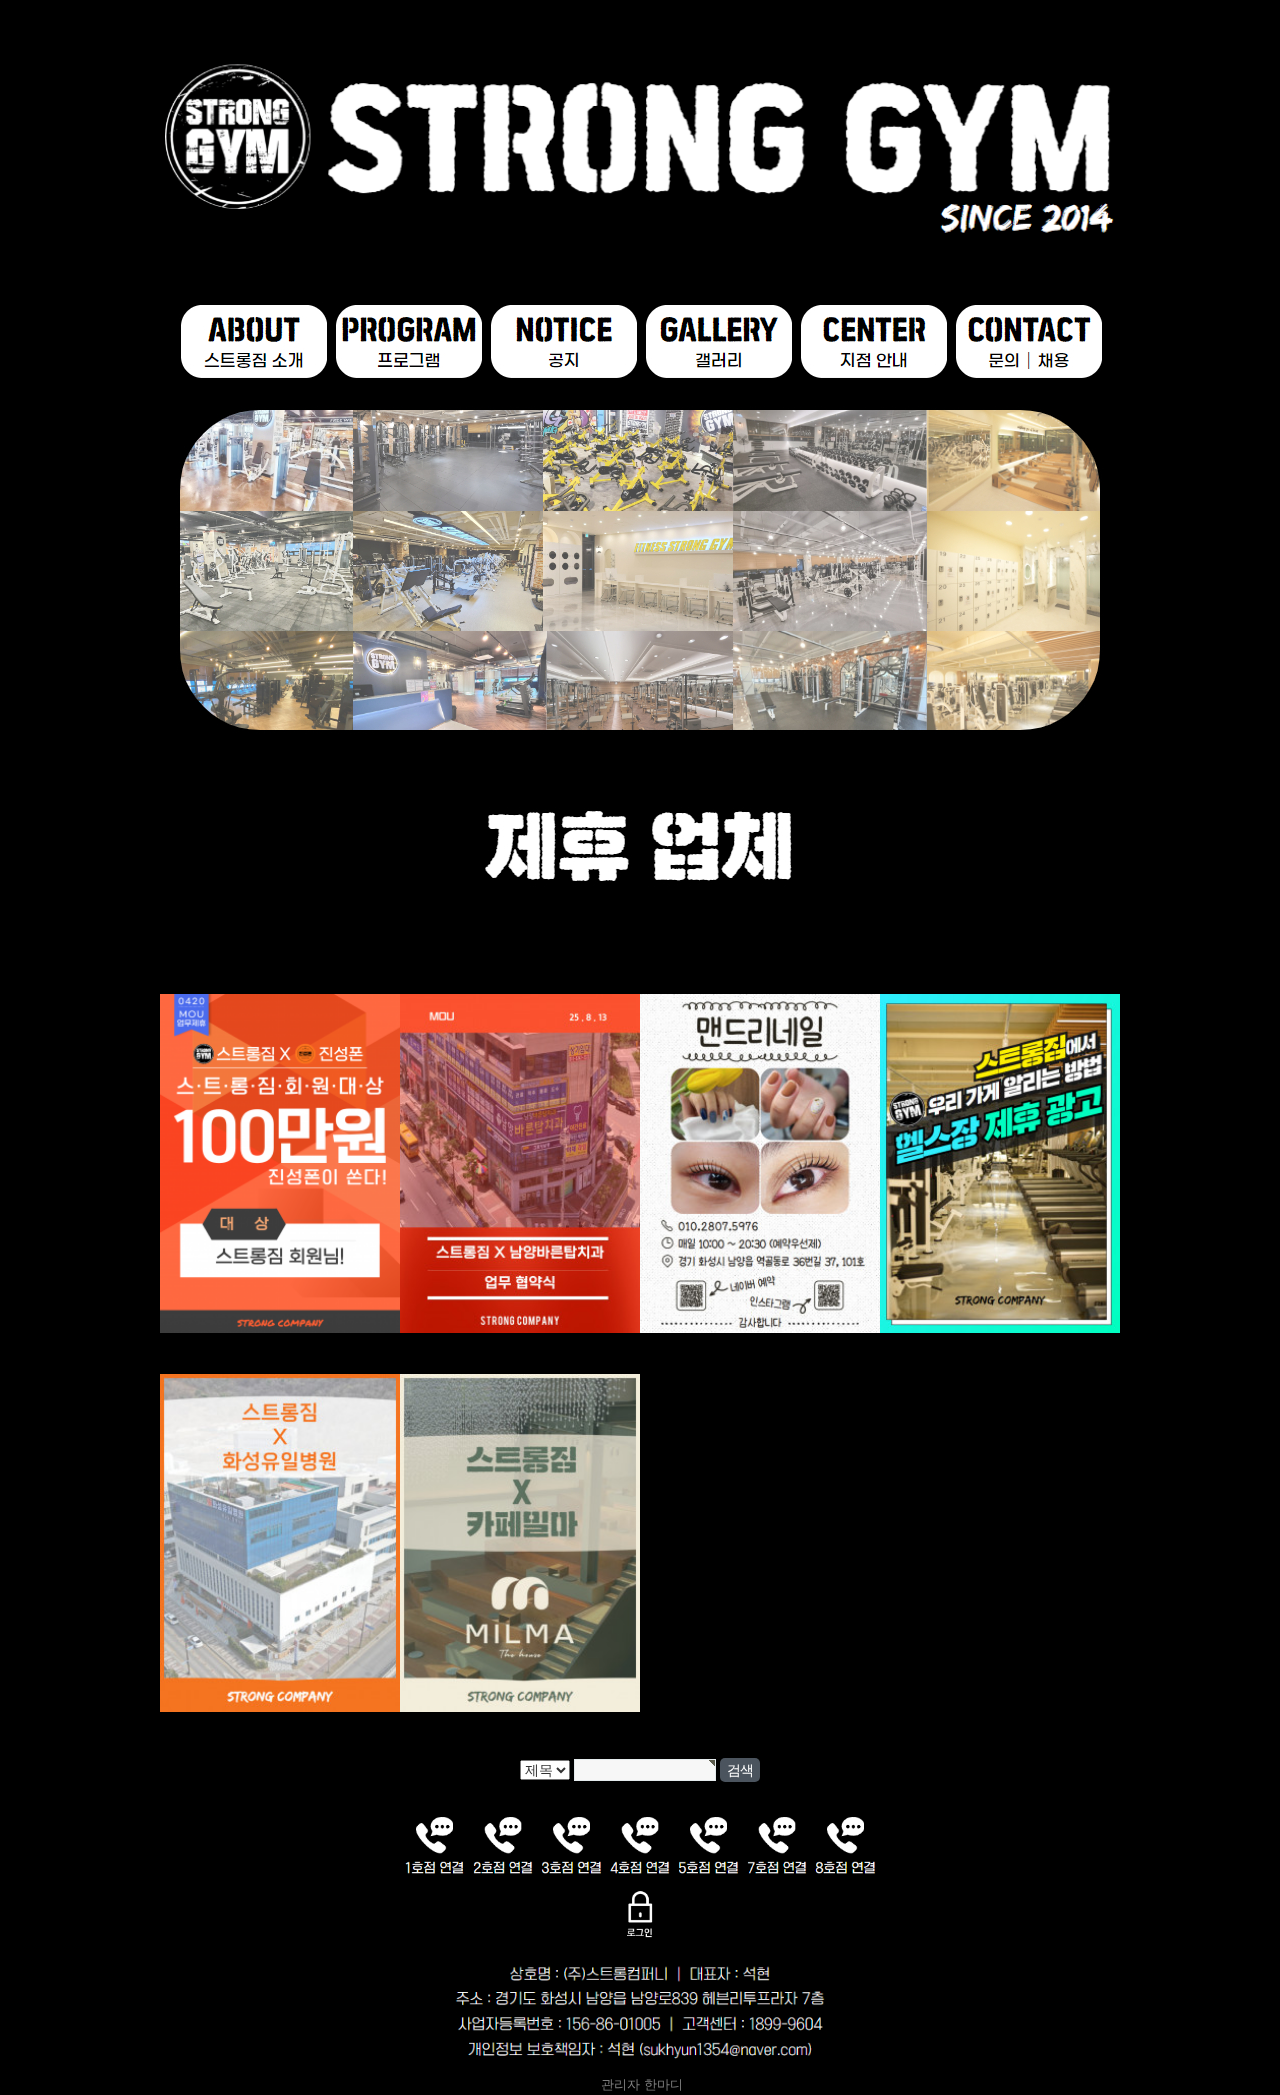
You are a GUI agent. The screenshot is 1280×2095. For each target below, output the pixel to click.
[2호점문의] (503, 1845)
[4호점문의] (640, 1845)
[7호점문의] (777, 1845)
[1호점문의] (434, 1845)
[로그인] (640, 1914)
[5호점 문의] (708, 1845)
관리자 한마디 (640, 2085)
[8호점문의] (845, 1845)
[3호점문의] (571, 1845)
